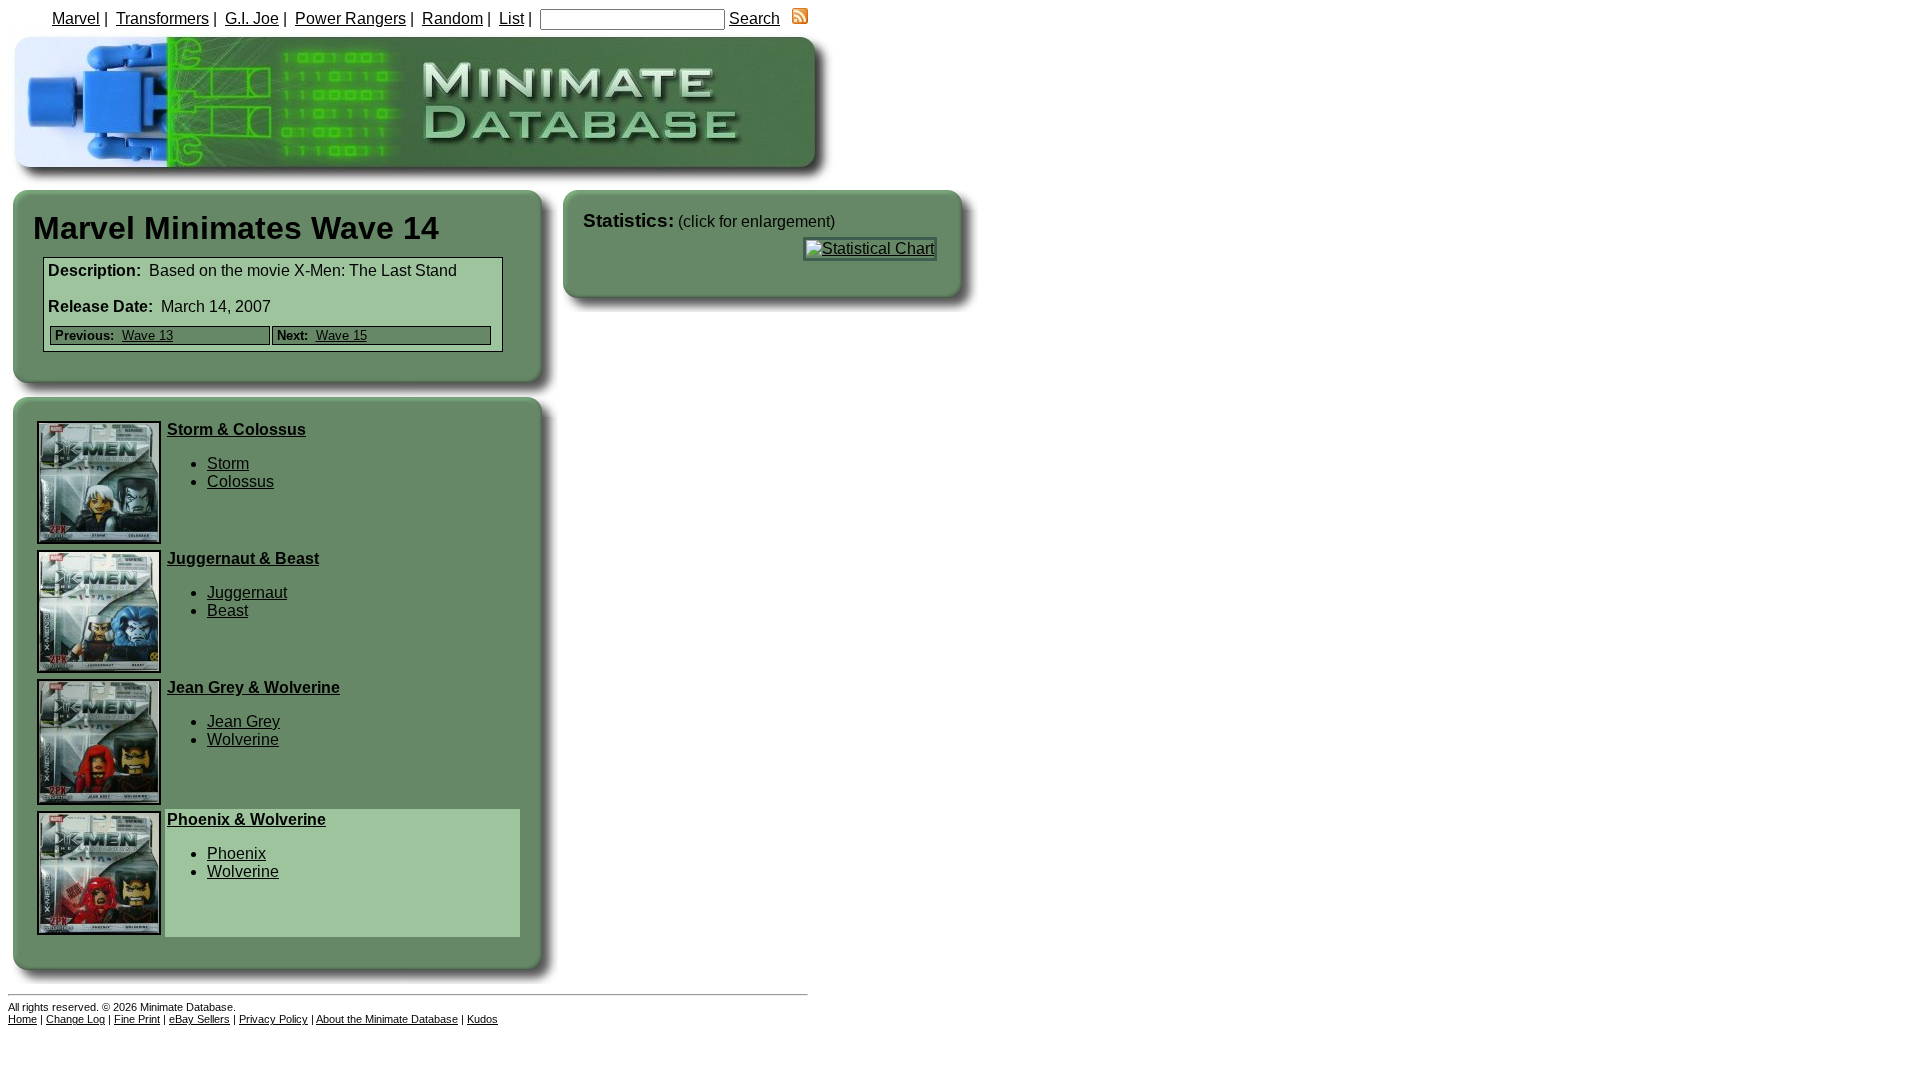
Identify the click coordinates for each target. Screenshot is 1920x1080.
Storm (228, 463)
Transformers (162, 18)
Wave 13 (147, 335)
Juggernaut (247, 592)
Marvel (76, 18)
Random (452, 18)
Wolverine (243, 739)
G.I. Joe (252, 18)
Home (22, 1019)
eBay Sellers (199, 1019)
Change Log (75, 1019)
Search (754, 18)
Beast (227, 610)
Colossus (240, 481)
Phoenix (236, 853)
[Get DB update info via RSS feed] (800, 18)
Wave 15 (341, 335)
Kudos (482, 1019)
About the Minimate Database (387, 1019)
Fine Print (137, 1019)
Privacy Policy (273, 1019)
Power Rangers (350, 18)
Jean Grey (243, 721)
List (511, 18)
